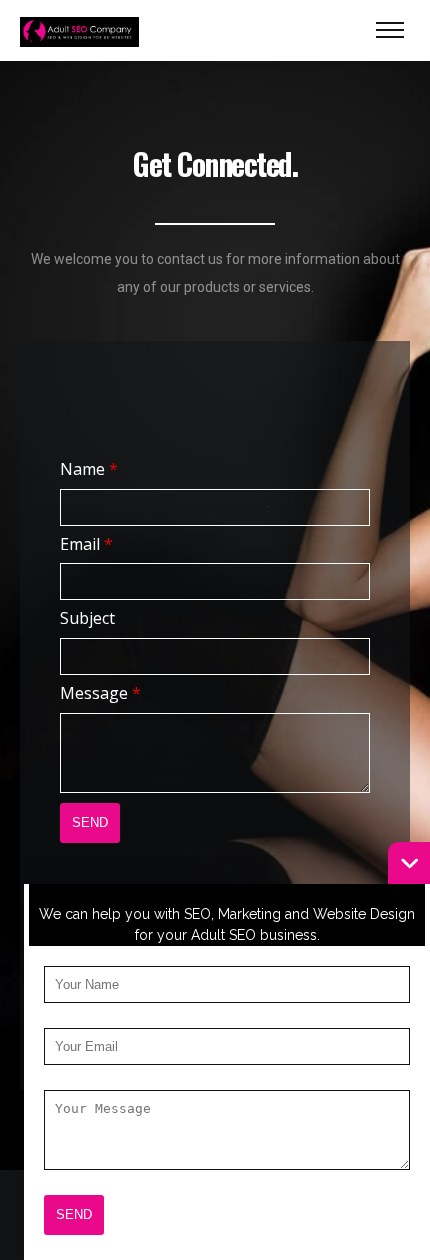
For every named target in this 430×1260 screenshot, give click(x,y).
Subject (87, 618)
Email (86, 544)
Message (100, 693)
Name (89, 469)
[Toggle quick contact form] (409, 863)
